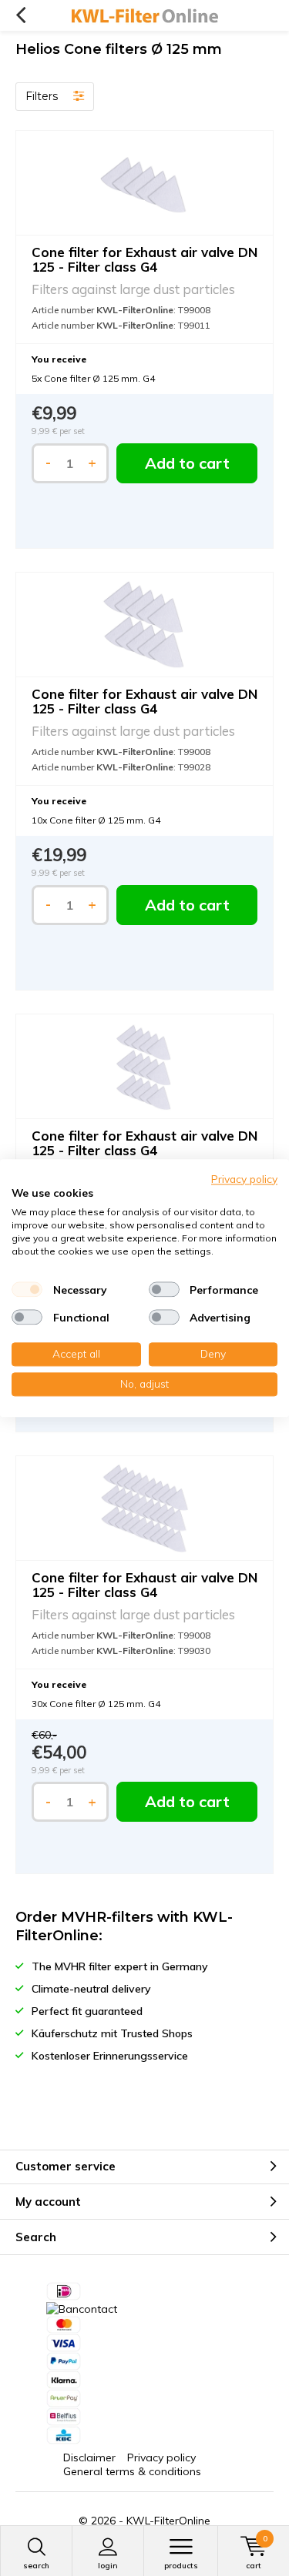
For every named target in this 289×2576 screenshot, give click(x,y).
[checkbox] (27, 1290)
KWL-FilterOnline (168, 2521)
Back (20, 15)
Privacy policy (161, 2457)
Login (108, 2566)
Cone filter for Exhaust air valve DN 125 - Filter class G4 (144, 259)
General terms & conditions (132, 2471)
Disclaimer (89, 2457)
